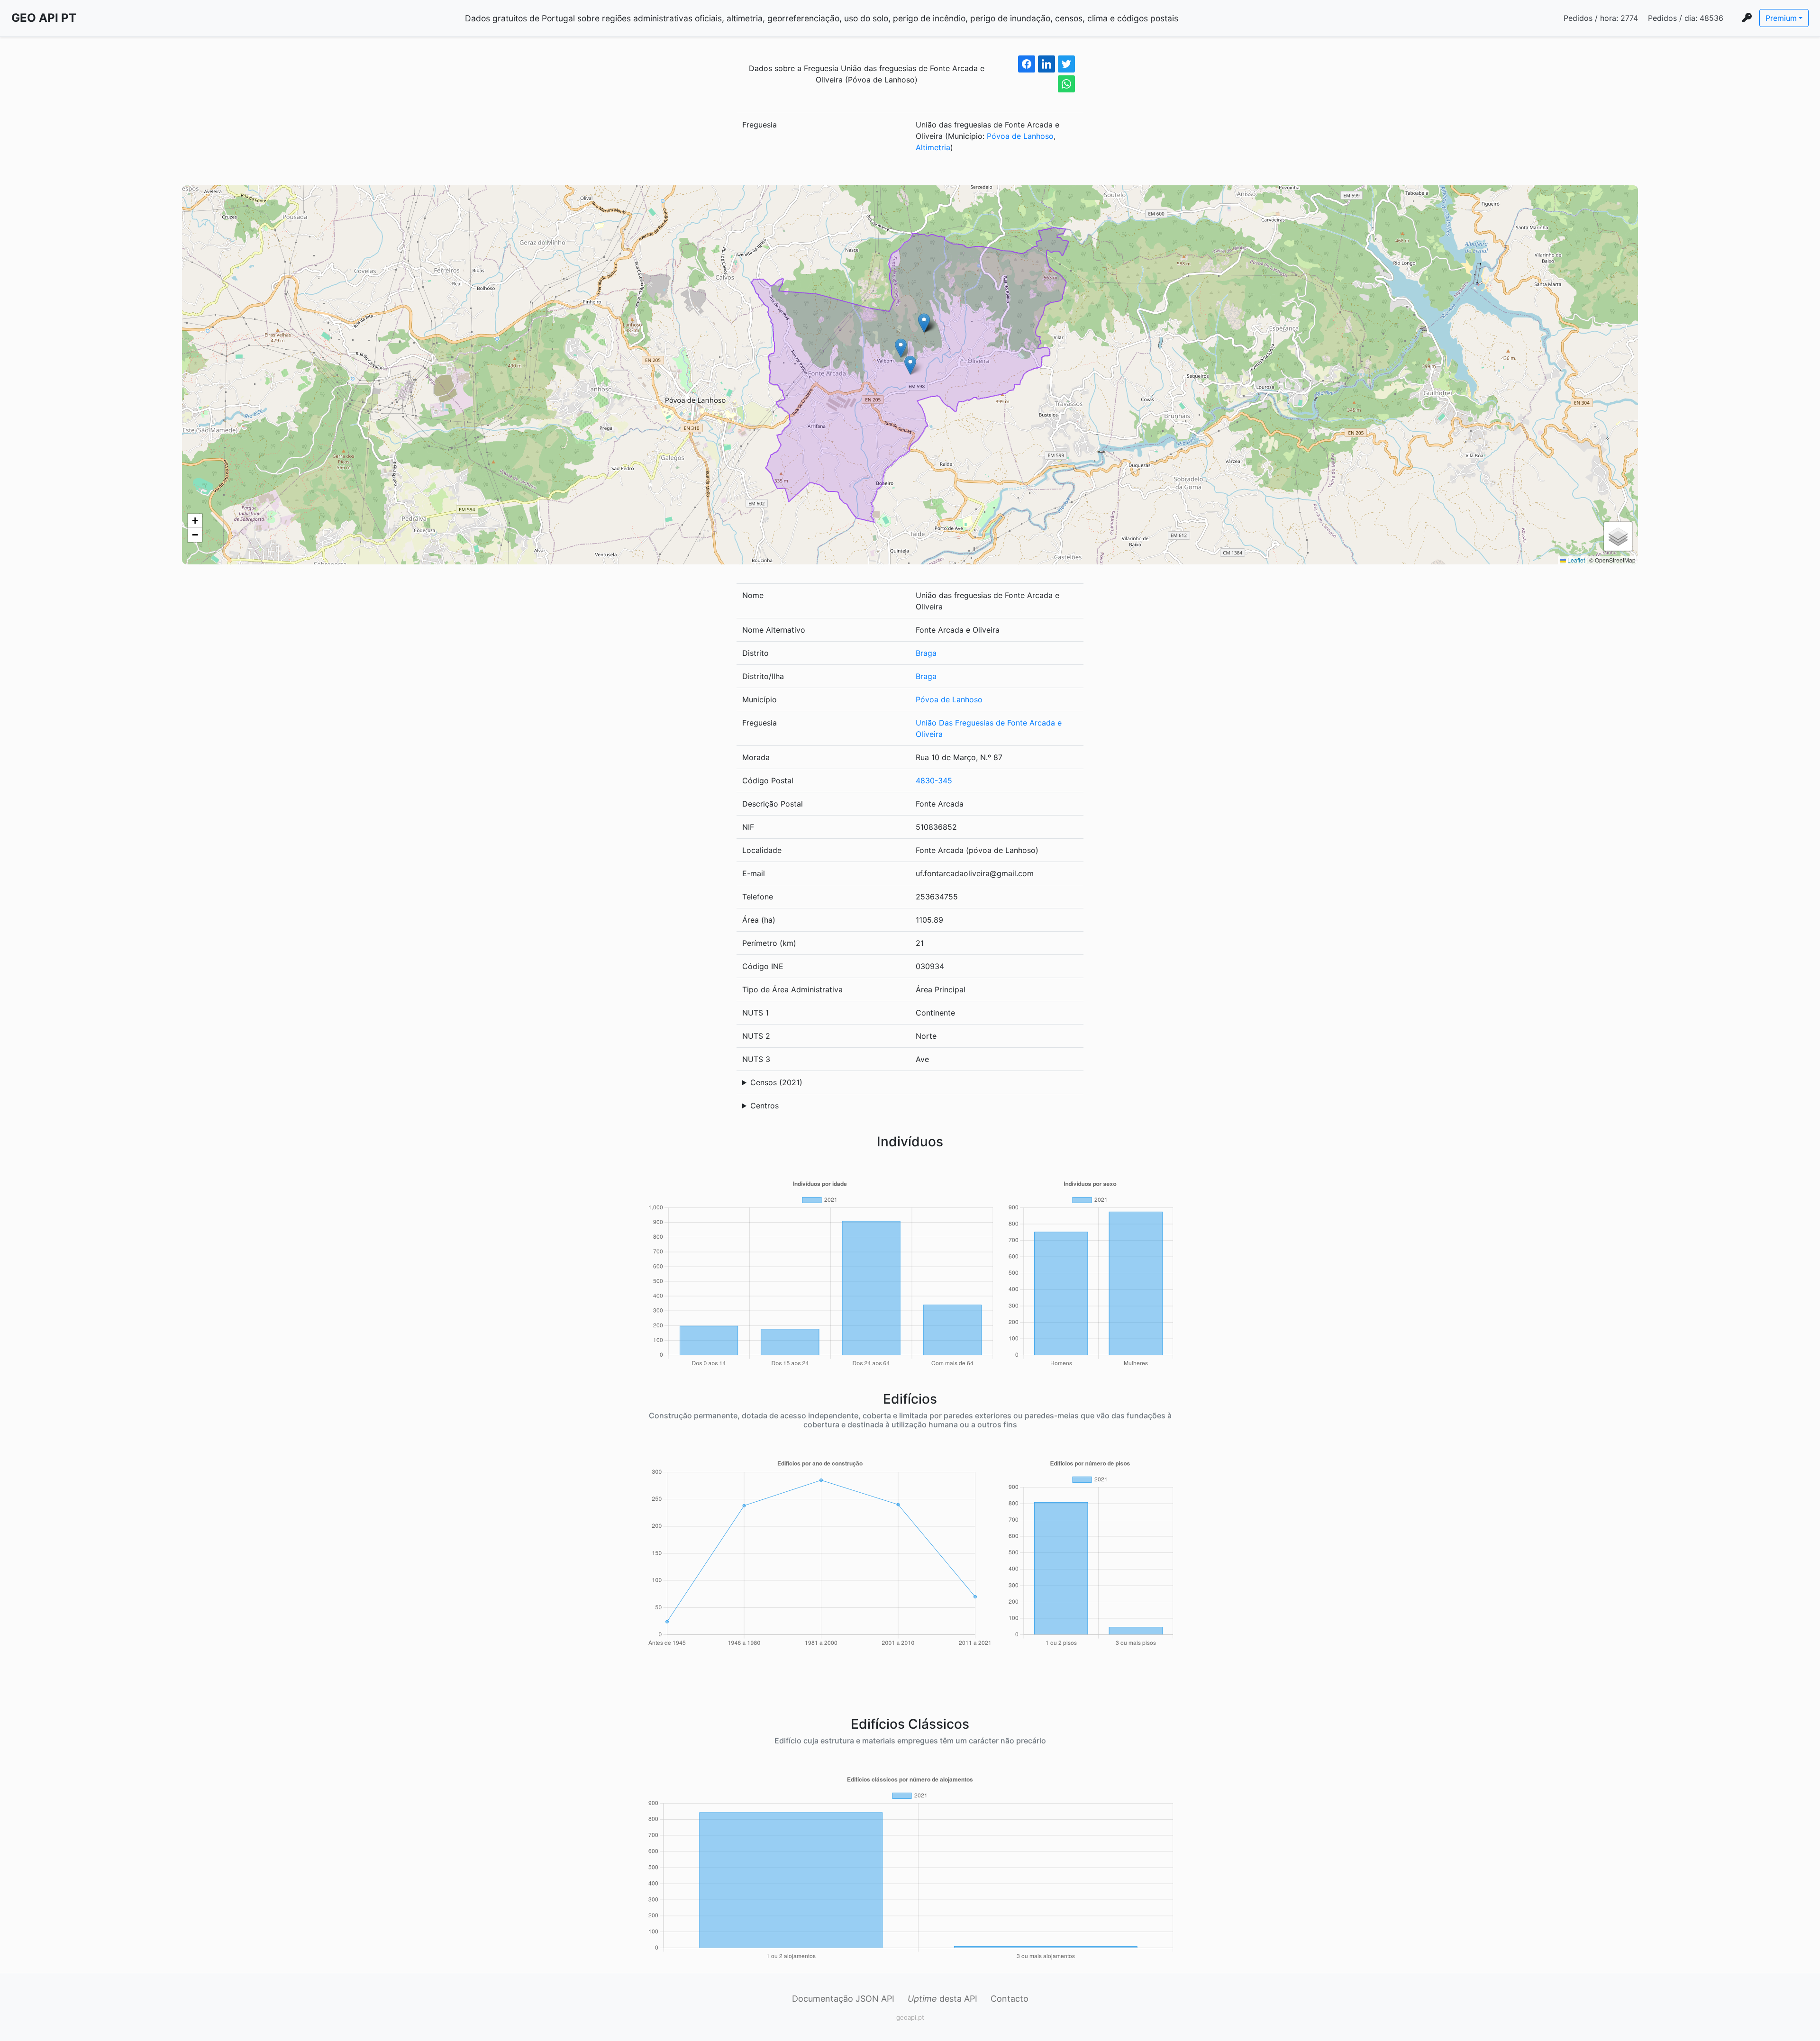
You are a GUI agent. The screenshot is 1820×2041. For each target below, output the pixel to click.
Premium (1781, 18)
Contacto (1010, 1999)
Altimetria (933, 147)
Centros (764, 1106)
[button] (910, 365)
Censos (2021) (776, 1082)
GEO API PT (44, 18)
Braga (926, 653)
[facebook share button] (1027, 64)
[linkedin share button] (1046, 64)
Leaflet (1575, 560)
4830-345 (934, 780)
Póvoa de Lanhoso (1020, 136)
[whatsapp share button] (1066, 84)
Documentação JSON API (843, 1999)
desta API (942, 1999)
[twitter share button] (1066, 64)
